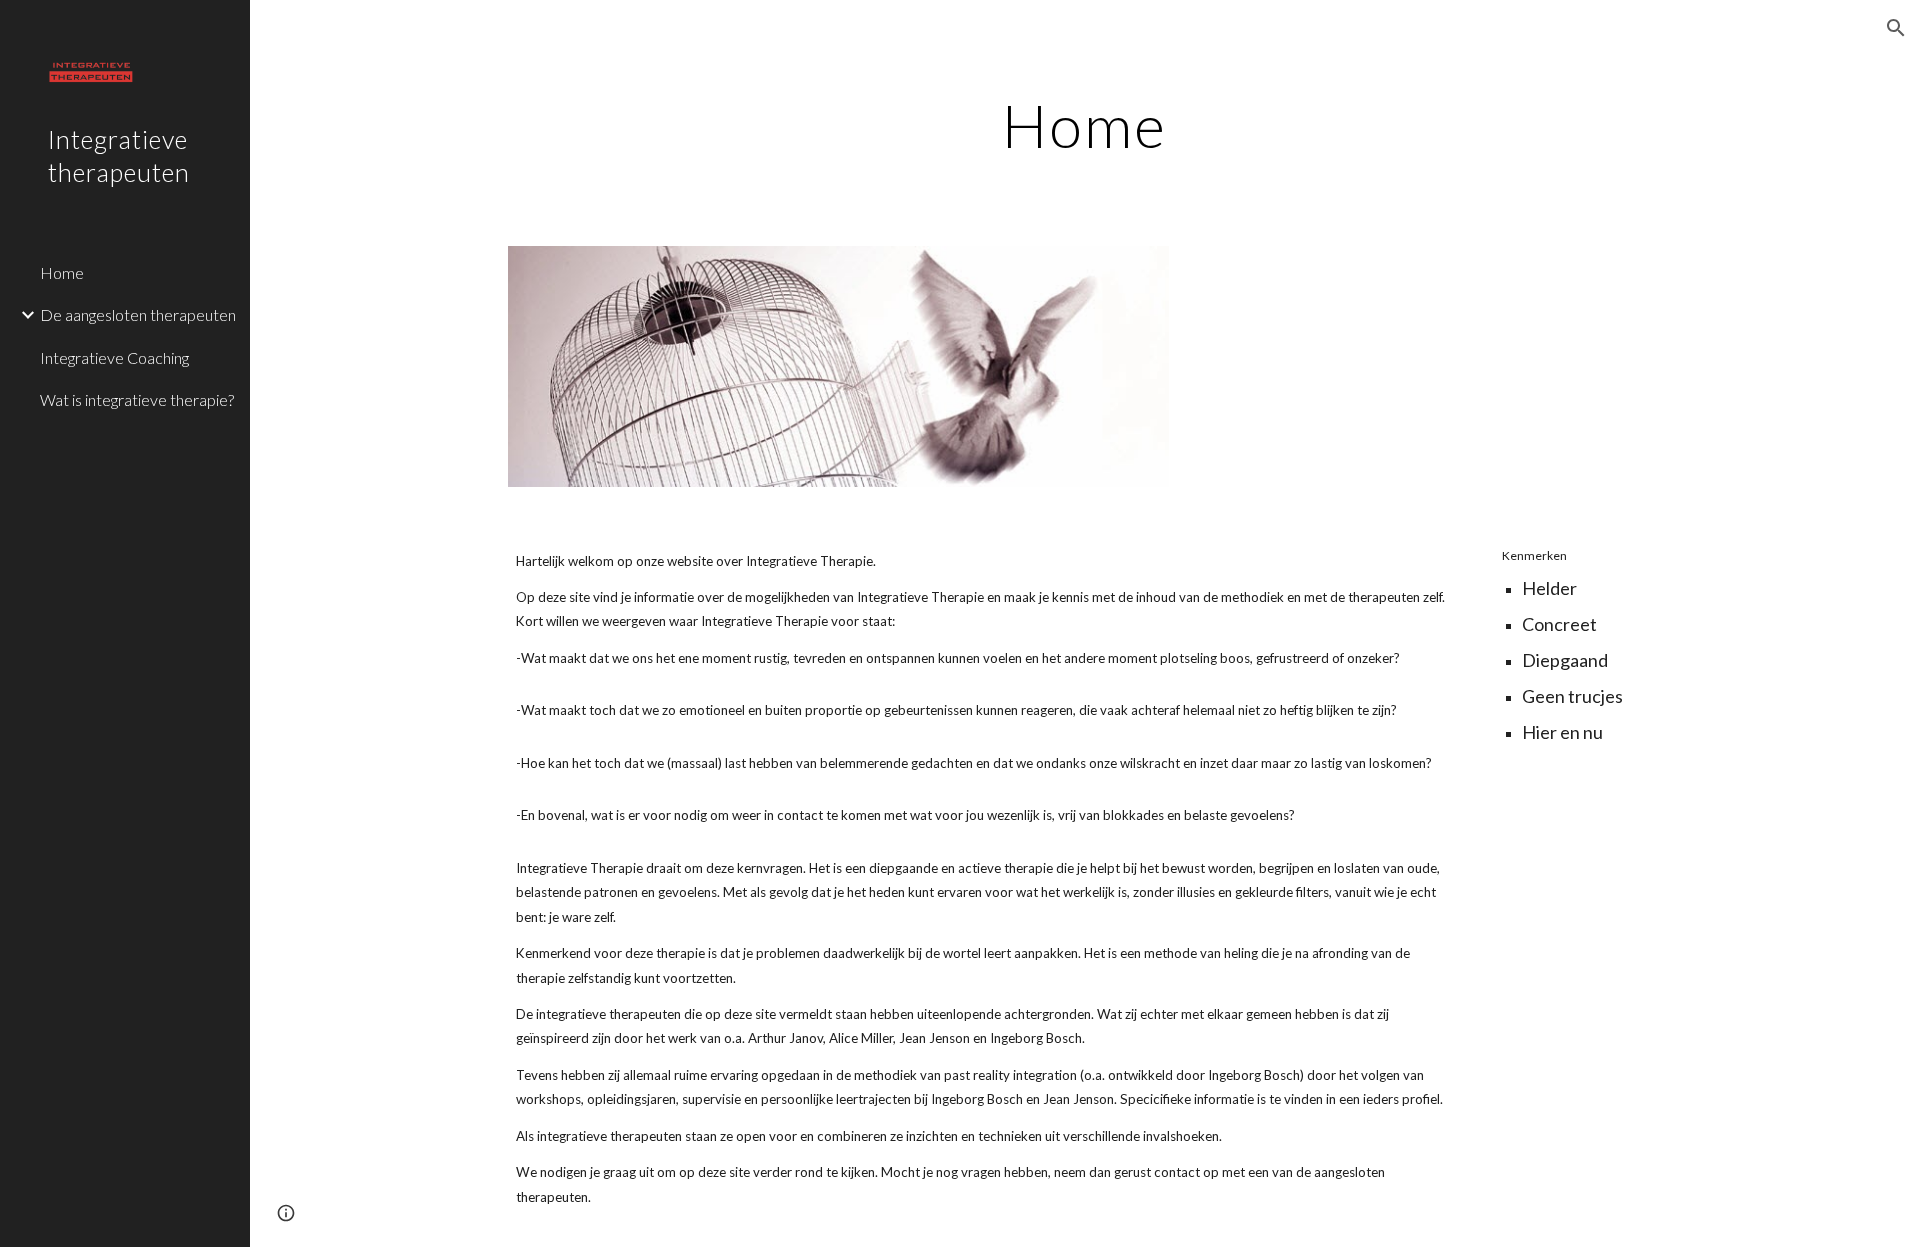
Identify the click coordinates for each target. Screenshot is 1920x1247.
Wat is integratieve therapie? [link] (137, 399)
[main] (1085, 125)
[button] (1896, 28)
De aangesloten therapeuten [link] (138, 314)
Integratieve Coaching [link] (114, 357)
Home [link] (62, 272)
